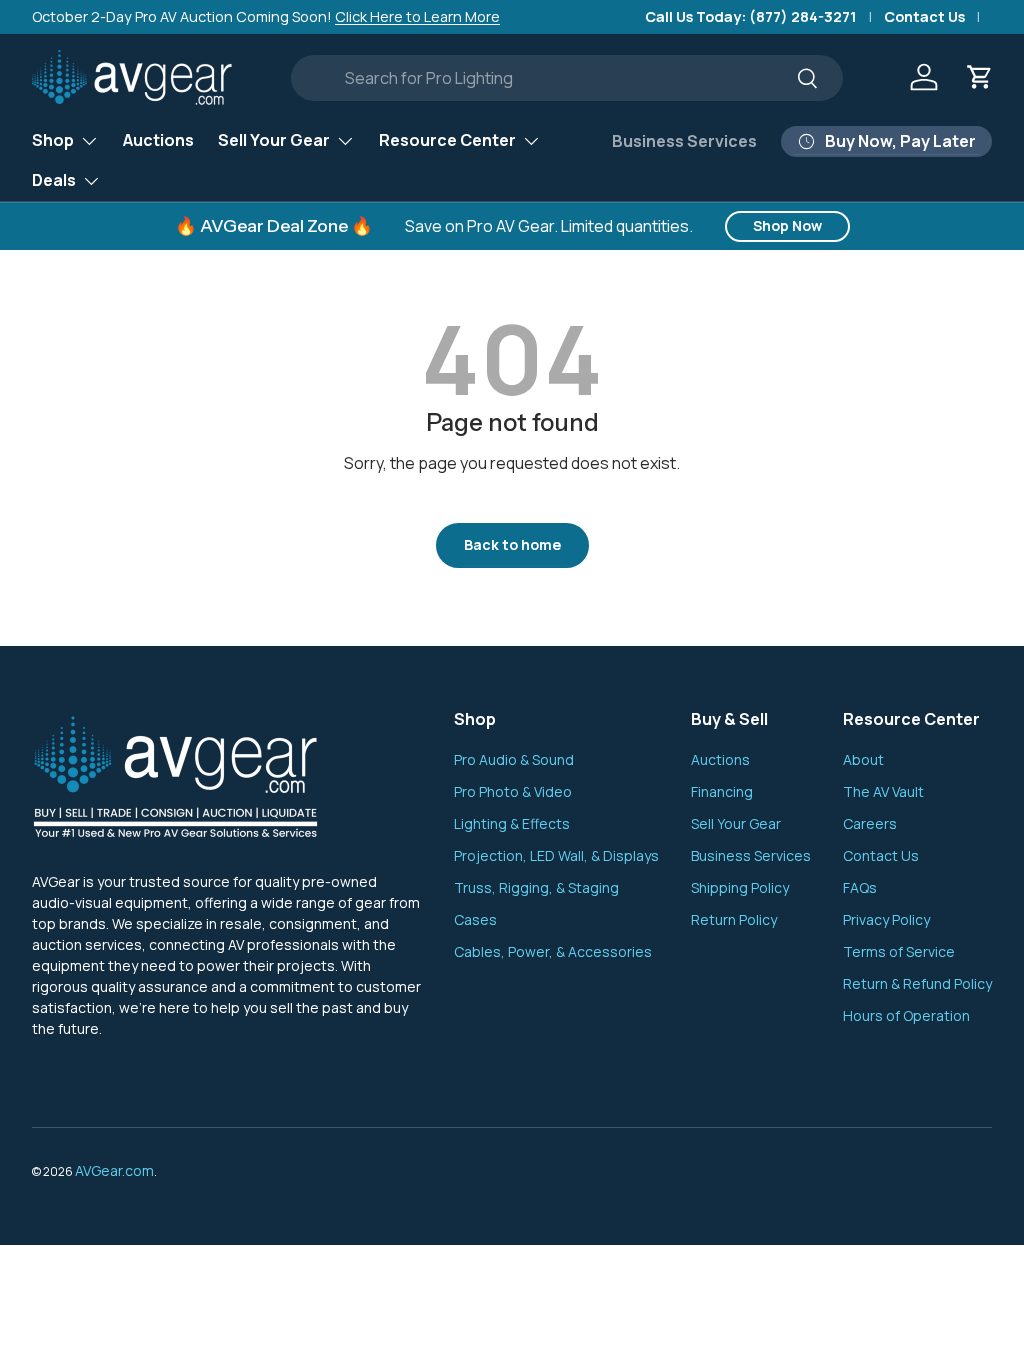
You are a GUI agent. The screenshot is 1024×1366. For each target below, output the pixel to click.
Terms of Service (899, 951)
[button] (980, 77)
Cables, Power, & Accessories (553, 951)
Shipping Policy (740, 887)
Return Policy (734, 919)
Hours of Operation (906, 1015)
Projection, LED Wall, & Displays (556, 855)
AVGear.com (114, 1170)
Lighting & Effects (512, 823)
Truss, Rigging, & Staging (536, 887)
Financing (722, 791)
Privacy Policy (886, 919)
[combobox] (567, 78)
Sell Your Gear (736, 823)
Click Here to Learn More (417, 16)
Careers (870, 823)
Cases (475, 919)
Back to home (512, 544)
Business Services (684, 141)
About (863, 759)
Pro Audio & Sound (514, 759)
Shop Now (787, 225)
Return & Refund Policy (917, 983)
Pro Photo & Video (513, 791)
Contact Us (924, 16)
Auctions (158, 140)
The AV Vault (883, 791)
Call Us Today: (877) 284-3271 (751, 16)
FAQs (860, 887)
